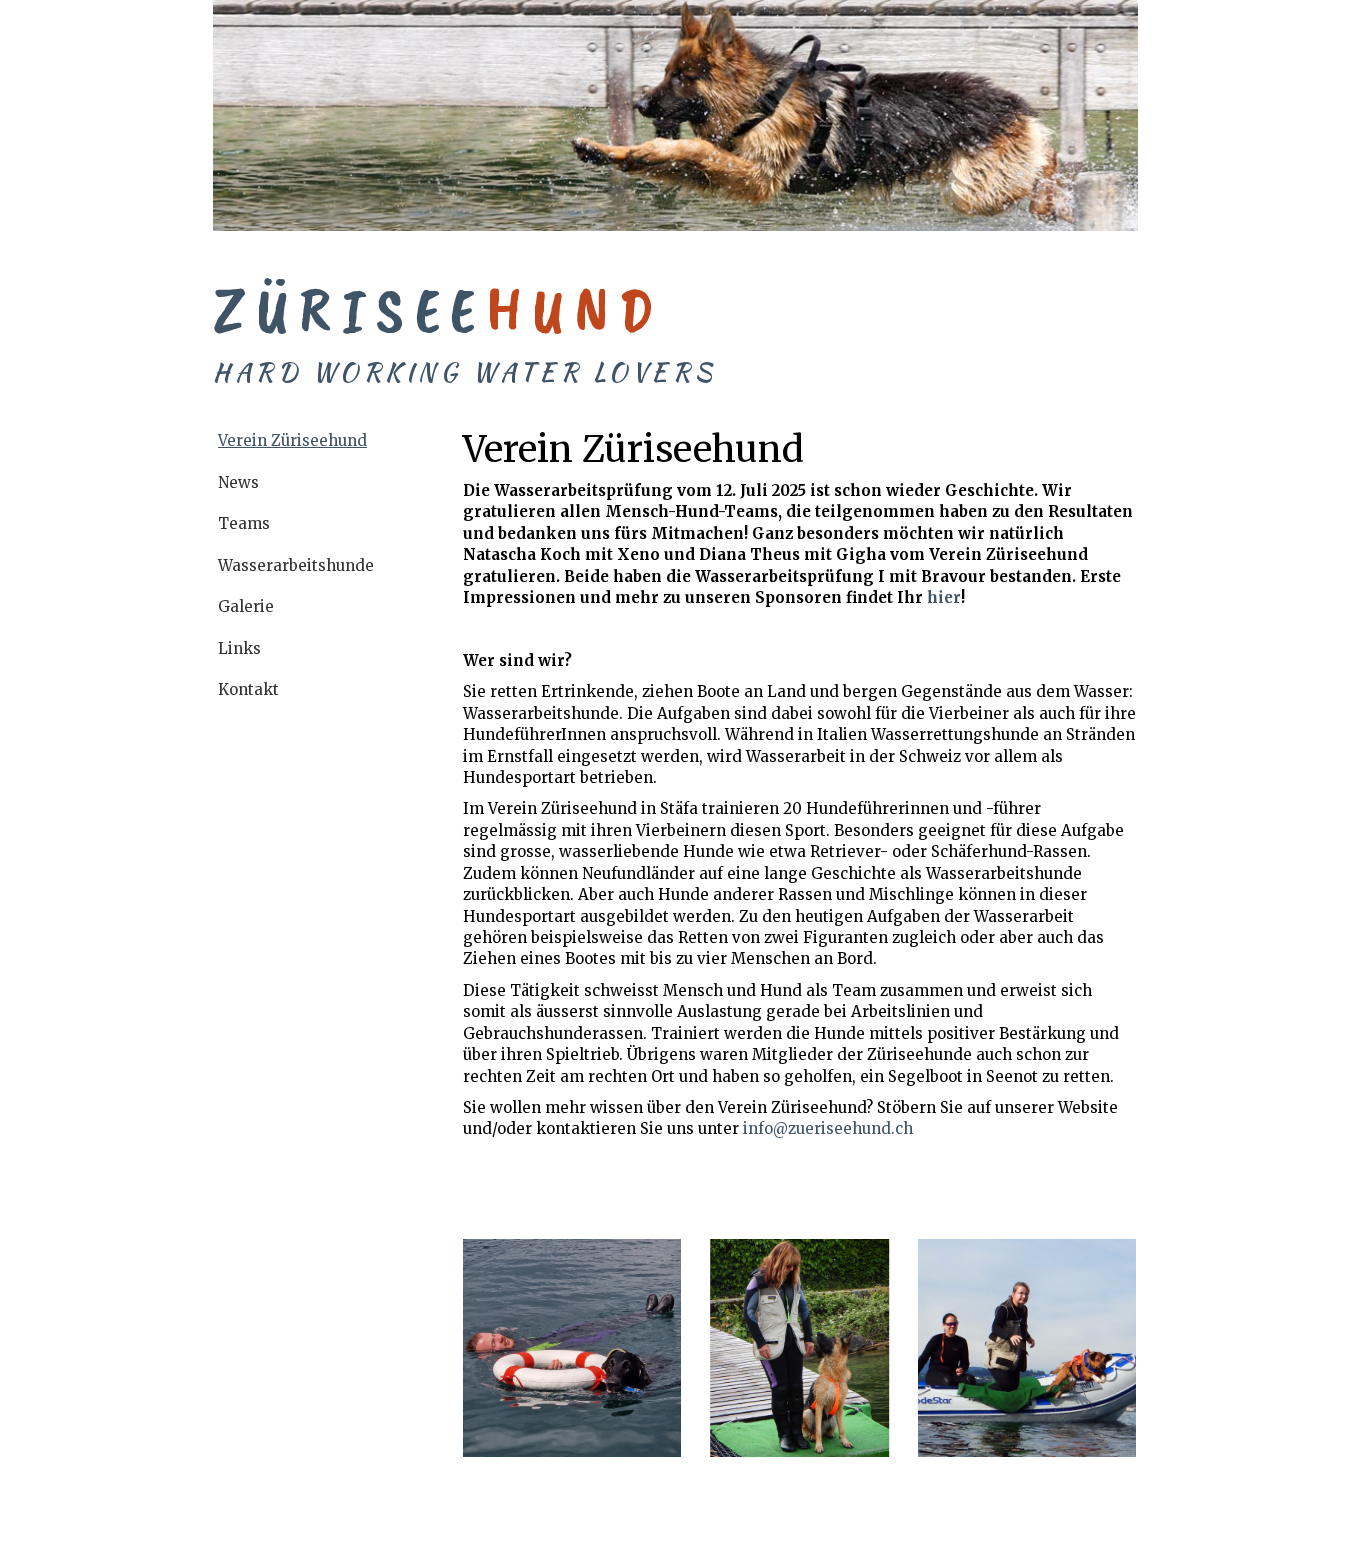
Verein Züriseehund (292, 440)
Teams (244, 523)
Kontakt (248, 689)
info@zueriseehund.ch (828, 1128)
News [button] (238, 482)
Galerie (246, 606)
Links (239, 648)
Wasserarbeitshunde (296, 565)
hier (944, 597)
